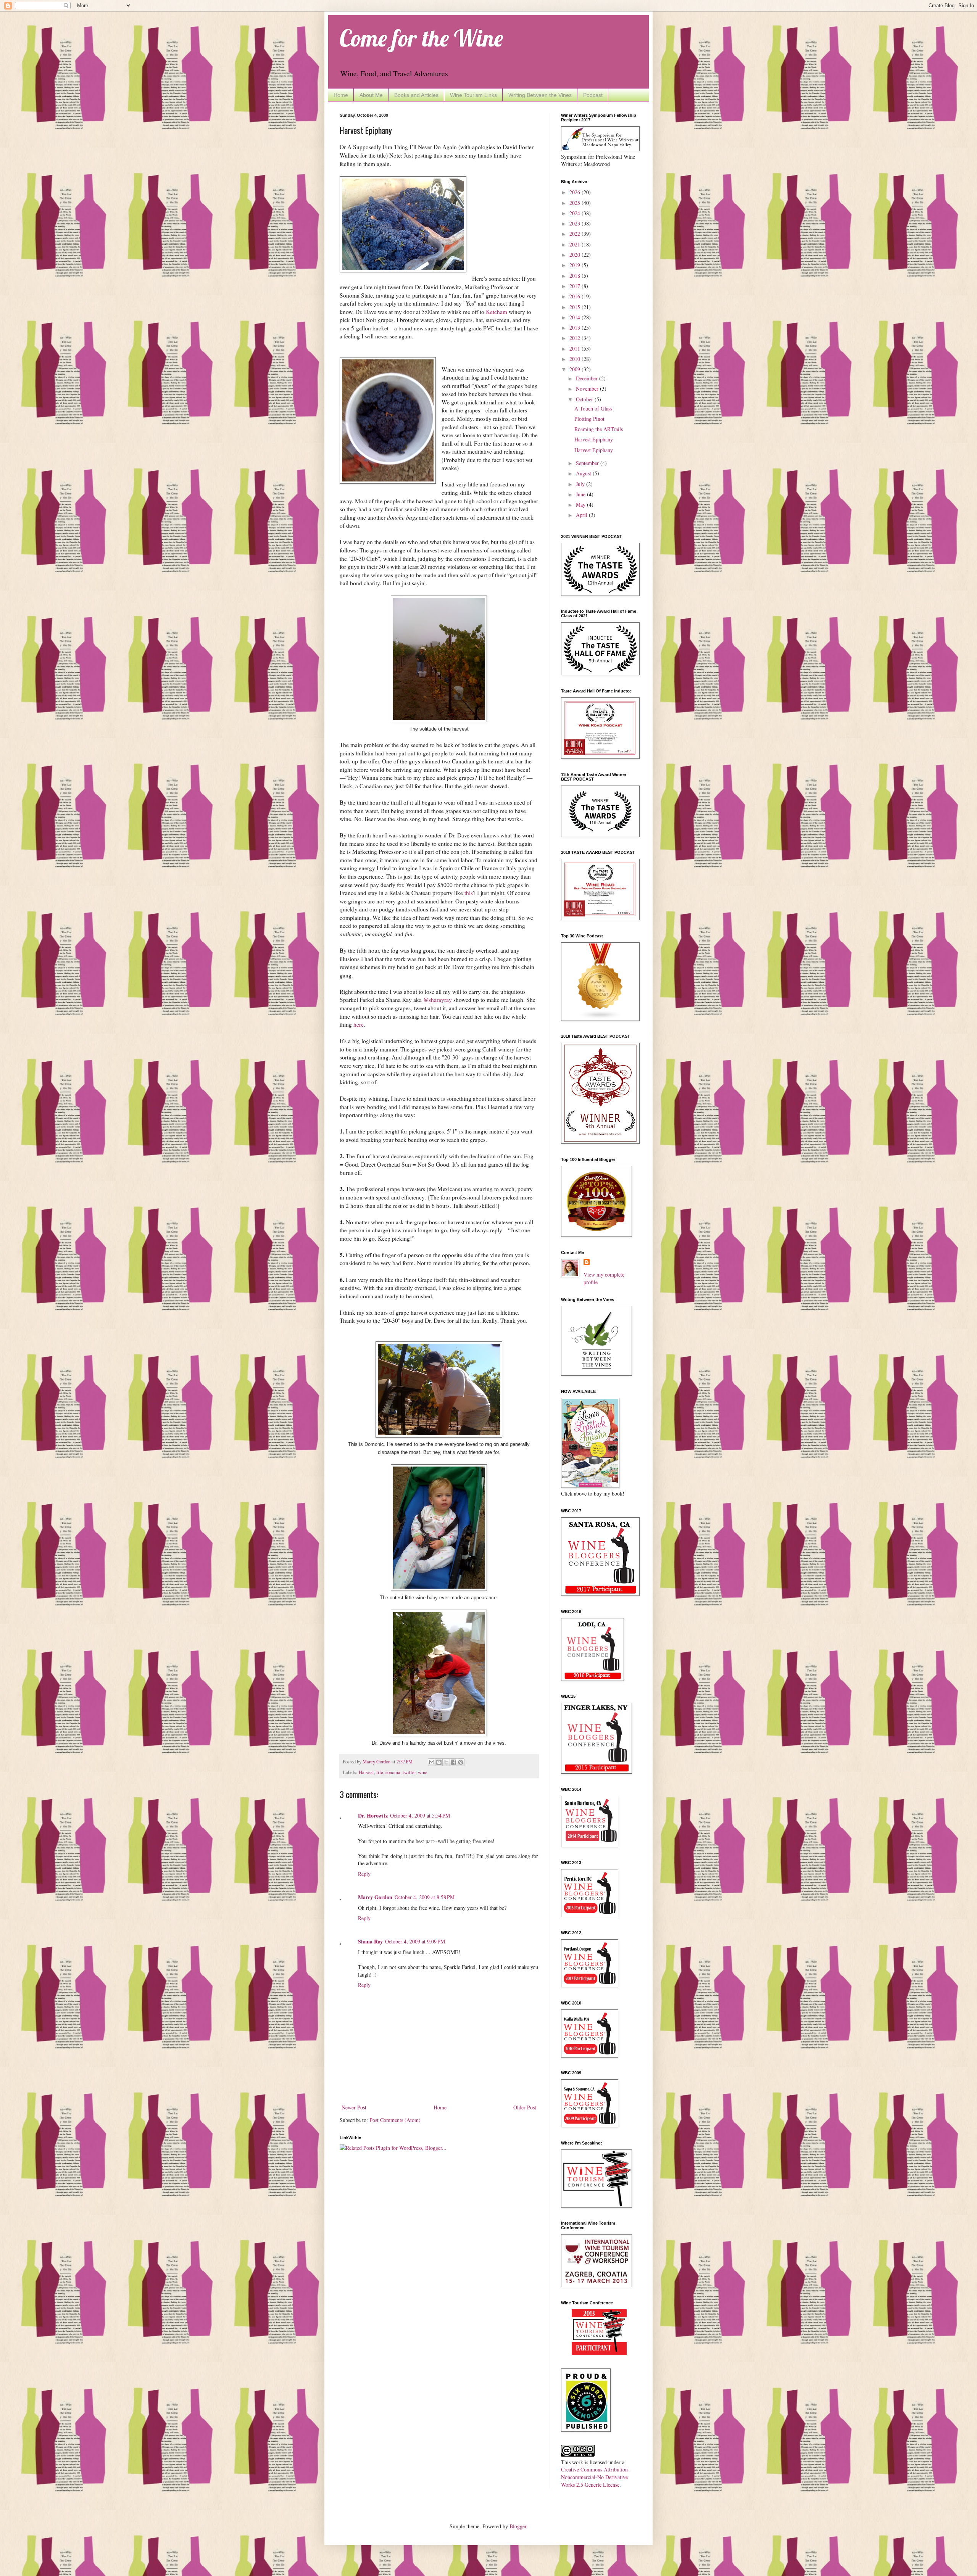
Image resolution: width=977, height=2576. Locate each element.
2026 (576, 192)
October (585, 399)
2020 (576, 255)
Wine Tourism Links (473, 95)
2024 (576, 213)
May (581, 505)
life (380, 1772)
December (588, 378)
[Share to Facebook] (453, 1762)
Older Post (525, 2107)
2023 (576, 223)
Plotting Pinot (589, 419)
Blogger (518, 2526)
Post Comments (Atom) (395, 2120)
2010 (576, 359)
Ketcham (497, 312)
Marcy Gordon (375, 1897)
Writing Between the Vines (540, 95)
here (359, 1024)
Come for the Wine (421, 38)
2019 (576, 265)
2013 (576, 328)
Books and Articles (416, 95)
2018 (576, 276)
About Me (371, 95)
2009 (576, 369)
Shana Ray (370, 1941)
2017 (576, 286)
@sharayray (438, 1000)
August (584, 473)
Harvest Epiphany (594, 439)
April (582, 515)
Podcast (593, 95)
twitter (409, 1772)
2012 (576, 338)
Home (341, 95)
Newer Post (354, 2107)
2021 (576, 244)
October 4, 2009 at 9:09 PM (415, 1941)
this (469, 893)
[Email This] (432, 1762)
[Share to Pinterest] (461, 1762)
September (588, 463)
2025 (576, 203)
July (581, 484)
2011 (576, 349)
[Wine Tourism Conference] (599, 2353)
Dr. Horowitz (373, 1815)
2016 (576, 296)
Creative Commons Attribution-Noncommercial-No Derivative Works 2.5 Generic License (595, 2477)
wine (423, 1772)
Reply (364, 1874)
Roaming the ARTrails (599, 429)
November (588, 389)
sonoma (393, 1772)
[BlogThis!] (439, 1762)
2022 (576, 234)
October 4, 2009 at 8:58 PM (425, 1897)
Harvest (366, 1772)
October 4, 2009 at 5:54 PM (420, 1815)
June (581, 494)
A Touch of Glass (593, 408)
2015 (576, 307)
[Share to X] (446, 1762)
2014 (576, 317)
